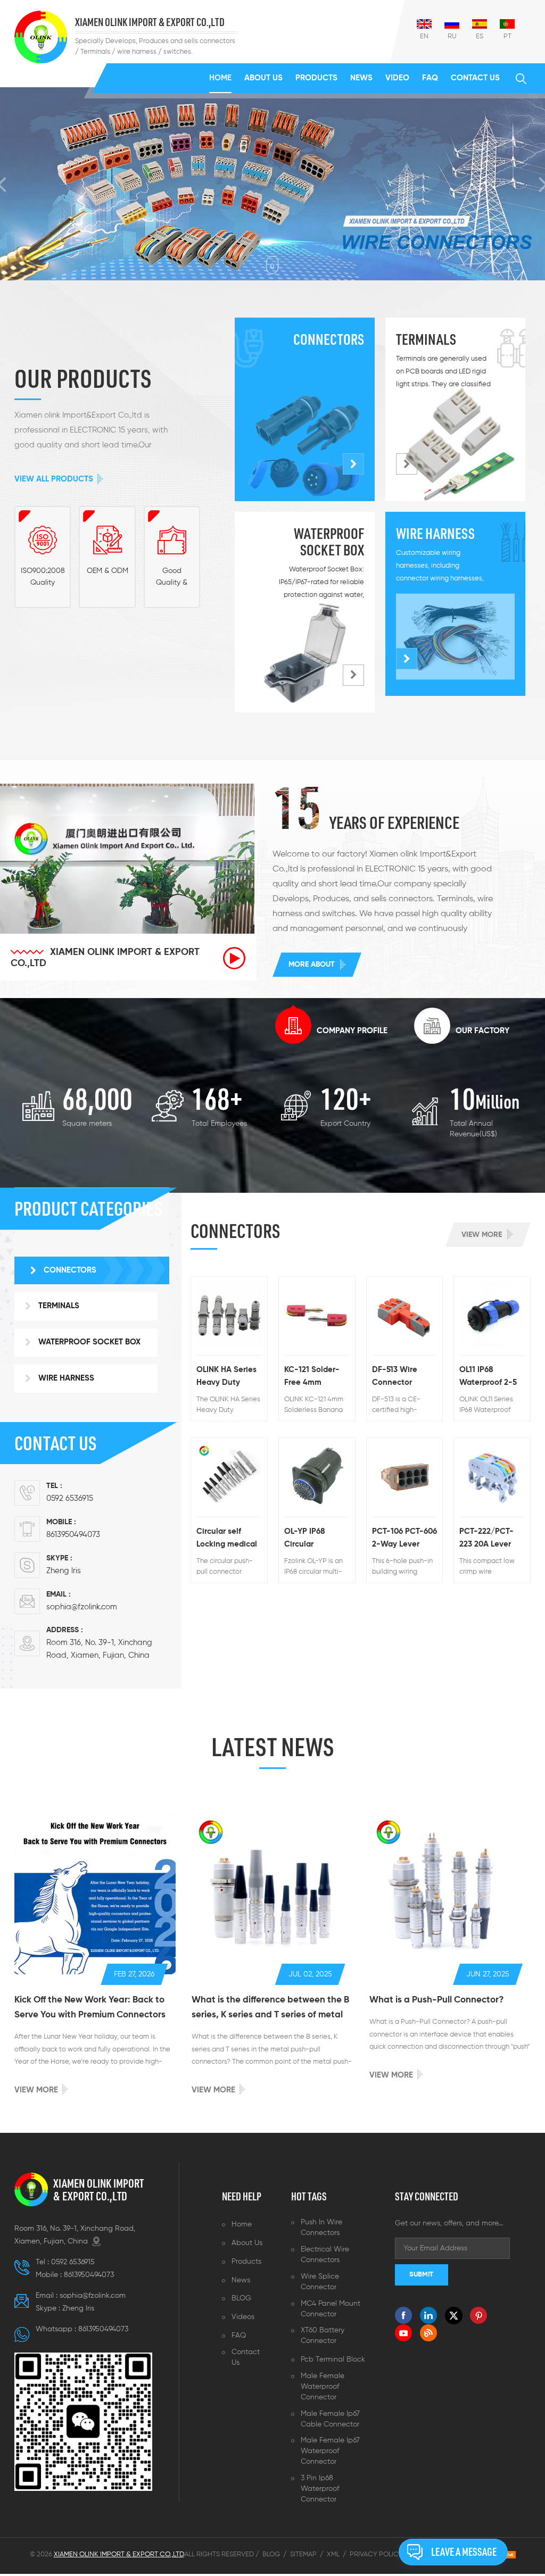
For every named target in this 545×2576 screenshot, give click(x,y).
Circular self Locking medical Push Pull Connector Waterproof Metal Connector (228, 1541)
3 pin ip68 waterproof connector (320, 2490)
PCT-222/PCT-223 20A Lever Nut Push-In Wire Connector (492, 1541)
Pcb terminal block (333, 2361)
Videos (243, 2319)
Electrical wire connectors (325, 2256)
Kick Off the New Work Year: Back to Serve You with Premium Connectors (90, 2009)
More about (312, 967)
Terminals (426, 341)
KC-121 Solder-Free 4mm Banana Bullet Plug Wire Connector (312, 1380)
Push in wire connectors (321, 2229)
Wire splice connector (320, 2283)
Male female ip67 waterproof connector (330, 2453)
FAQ (430, 78)
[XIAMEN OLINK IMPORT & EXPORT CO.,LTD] (41, 37)
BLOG (241, 2300)
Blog (271, 2556)
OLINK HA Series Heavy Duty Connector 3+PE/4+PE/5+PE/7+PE (229, 1380)
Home (220, 78)
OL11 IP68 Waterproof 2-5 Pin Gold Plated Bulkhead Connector (489, 1380)
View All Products (54, 481)
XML (333, 2556)
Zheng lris (64, 1572)
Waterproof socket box (329, 544)
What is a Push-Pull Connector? (436, 2002)
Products (316, 78)
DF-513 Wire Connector (395, 1378)
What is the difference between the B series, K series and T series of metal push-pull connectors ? (270, 2011)
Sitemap (303, 2556)
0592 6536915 (70, 1500)
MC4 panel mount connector (331, 2311)
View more (482, 1236)
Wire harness (435, 535)
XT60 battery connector (323, 2338)
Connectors (329, 341)
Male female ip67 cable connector (330, 2421)
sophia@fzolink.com (82, 1609)
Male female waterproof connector (323, 2388)
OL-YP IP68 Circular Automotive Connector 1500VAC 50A (309, 1541)
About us (263, 78)
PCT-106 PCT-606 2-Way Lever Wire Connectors (404, 1541)
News (361, 78)
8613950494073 (73, 1536)
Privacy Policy (376, 2556)
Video (397, 78)
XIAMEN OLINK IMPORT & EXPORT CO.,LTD (150, 23)
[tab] (331, 1028)
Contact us (475, 78)
